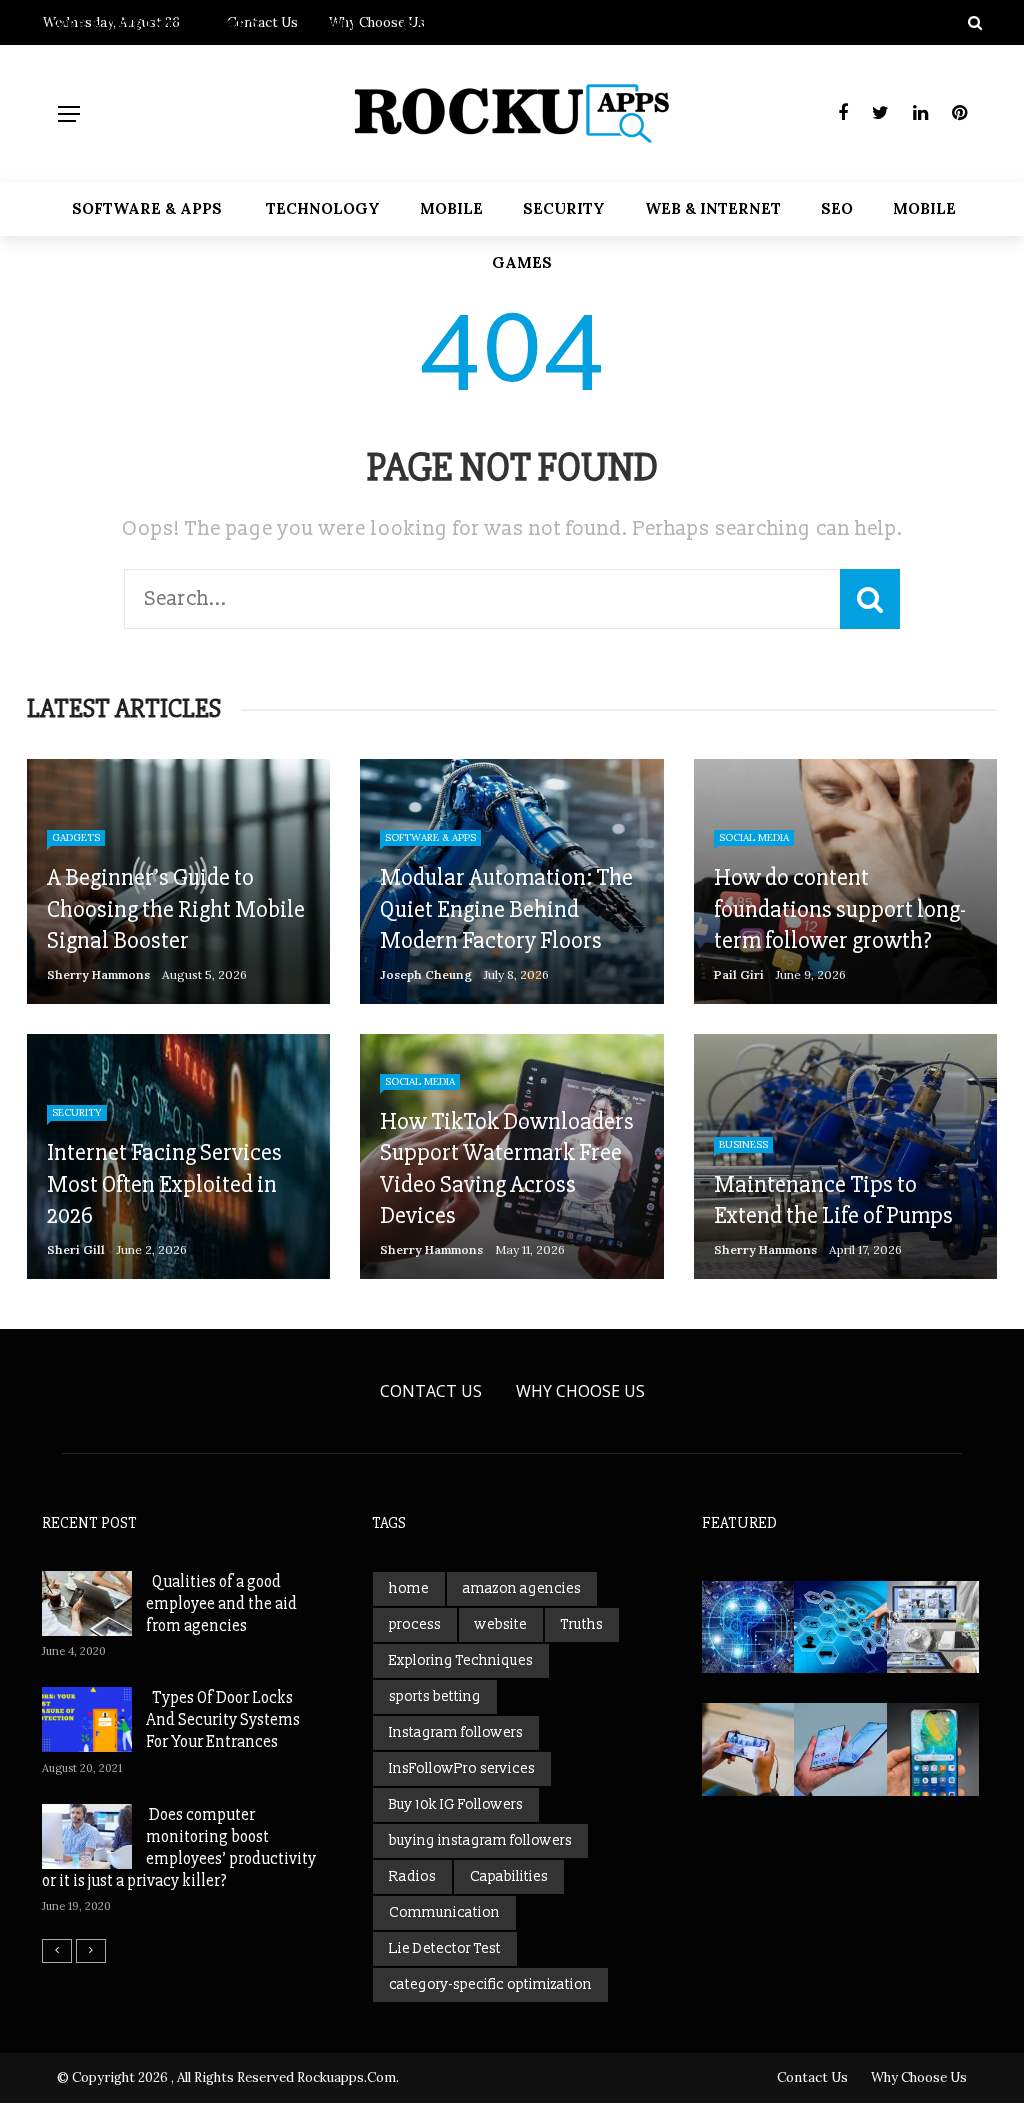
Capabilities (509, 1876)
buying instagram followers (480, 1840)
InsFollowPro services (462, 1768)
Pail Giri (739, 974)
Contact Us (431, 1391)
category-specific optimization (490, 1984)
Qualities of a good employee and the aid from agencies (221, 1603)
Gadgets (76, 837)
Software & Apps (147, 208)
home (409, 1588)
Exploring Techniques (461, 1660)
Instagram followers (456, 1732)
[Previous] (57, 1951)
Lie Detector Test (445, 1948)
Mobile (451, 208)
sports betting (435, 1696)
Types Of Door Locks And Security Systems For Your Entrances (223, 1719)
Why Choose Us (580, 1391)
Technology (323, 208)
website (501, 1624)
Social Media (754, 837)
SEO (837, 208)
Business (743, 1144)
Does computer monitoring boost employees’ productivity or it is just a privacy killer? (179, 1847)
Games (522, 262)
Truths (582, 1624)
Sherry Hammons (98, 974)
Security (564, 208)
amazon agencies (522, 1588)
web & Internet (713, 208)
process (415, 1624)
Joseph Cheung (426, 974)
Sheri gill (76, 1249)
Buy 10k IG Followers (456, 1804)
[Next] (91, 1951)
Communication (444, 1912)
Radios (412, 1876)
